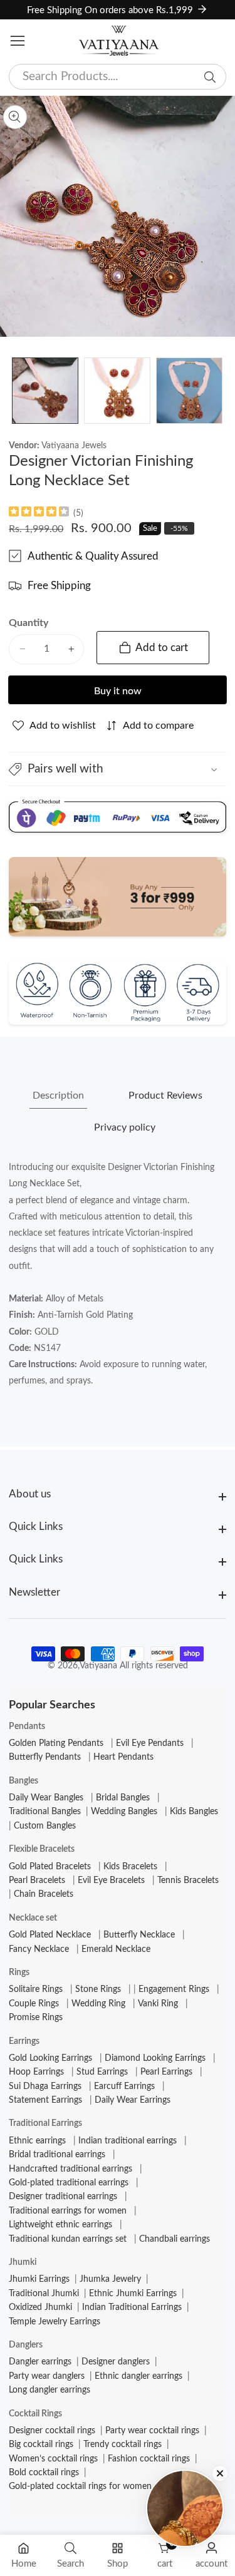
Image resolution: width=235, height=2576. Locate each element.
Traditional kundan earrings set (68, 2239)
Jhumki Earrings (39, 2279)
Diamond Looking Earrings (155, 2058)
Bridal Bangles (123, 1798)
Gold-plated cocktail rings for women (80, 2486)
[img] (39, 513)
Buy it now (118, 691)
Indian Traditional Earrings (132, 2307)
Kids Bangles (194, 1812)
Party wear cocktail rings (152, 2431)
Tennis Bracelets (188, 1881)
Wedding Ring (98, 2004)
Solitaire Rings (36, 1989)
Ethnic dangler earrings (138, 2376)
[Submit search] (210, 77)
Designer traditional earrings (63, 2197)
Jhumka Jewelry (110, 2279)
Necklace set (33, 1918)
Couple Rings (34, 2004)
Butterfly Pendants (45, 1757)
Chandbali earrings (175, 2239)
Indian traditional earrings (128, 2141)
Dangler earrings (40, 2362)
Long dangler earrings (50, 2390)
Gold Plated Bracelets (50, 1867)
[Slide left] (18, 391)
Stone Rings (98, 1989)
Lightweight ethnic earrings (60, 2225)
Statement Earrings (45, 2100)
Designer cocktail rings (52, 2431)
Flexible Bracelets (42, 1849)
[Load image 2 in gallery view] (117, 391)
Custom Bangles (45, 1826)
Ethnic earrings (37, 2141)
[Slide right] (217, 391)
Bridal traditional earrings (57, 2155)
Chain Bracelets (44, 1894)
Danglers (26, 2345)
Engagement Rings (174, 1989)
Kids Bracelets (130, 1867)
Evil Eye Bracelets (111, 1881)
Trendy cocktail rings (123, 2445)
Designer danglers (116, 2362)
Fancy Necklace (39, 1949)
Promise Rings (36, 2018)
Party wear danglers (47, 2376)
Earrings (24, 2041)
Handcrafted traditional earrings (70, 2169)
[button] (118, 769)
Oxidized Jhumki (40, 2307)
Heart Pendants (123, 1757)
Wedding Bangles (124, 1812)
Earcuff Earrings (124, 2086)
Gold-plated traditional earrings (69, 2183)
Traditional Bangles (45, 1812)
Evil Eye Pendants (150, 1743)
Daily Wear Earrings (133, 2100)
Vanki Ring (158, 2004)
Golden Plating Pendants (56, 1743)
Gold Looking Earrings (50, 2058)
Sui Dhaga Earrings (45, 2086)
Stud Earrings (102, 2072)
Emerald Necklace (116, 1949)
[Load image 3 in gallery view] (189, 391)
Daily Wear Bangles (46, 1798)
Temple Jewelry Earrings (55, 2322)
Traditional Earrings (45, 2123)
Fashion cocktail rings (149, 2459)
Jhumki (23, 2262)
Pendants (27, 1727)
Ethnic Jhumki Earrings (133, 2294)
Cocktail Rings (35, 2414)
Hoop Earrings (36, 2072)
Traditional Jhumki (44, 2294)
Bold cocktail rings (44, 2473)
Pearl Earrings (166, 2072)
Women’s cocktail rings (53, 2459)
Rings (19, 1973)
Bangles (23, 1781)
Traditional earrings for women (68, 2211)
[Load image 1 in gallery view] (45, 391)
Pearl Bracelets (37, 1881)
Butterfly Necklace (139, 1935)
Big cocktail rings (41, 2445)
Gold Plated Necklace (50, 1935)
